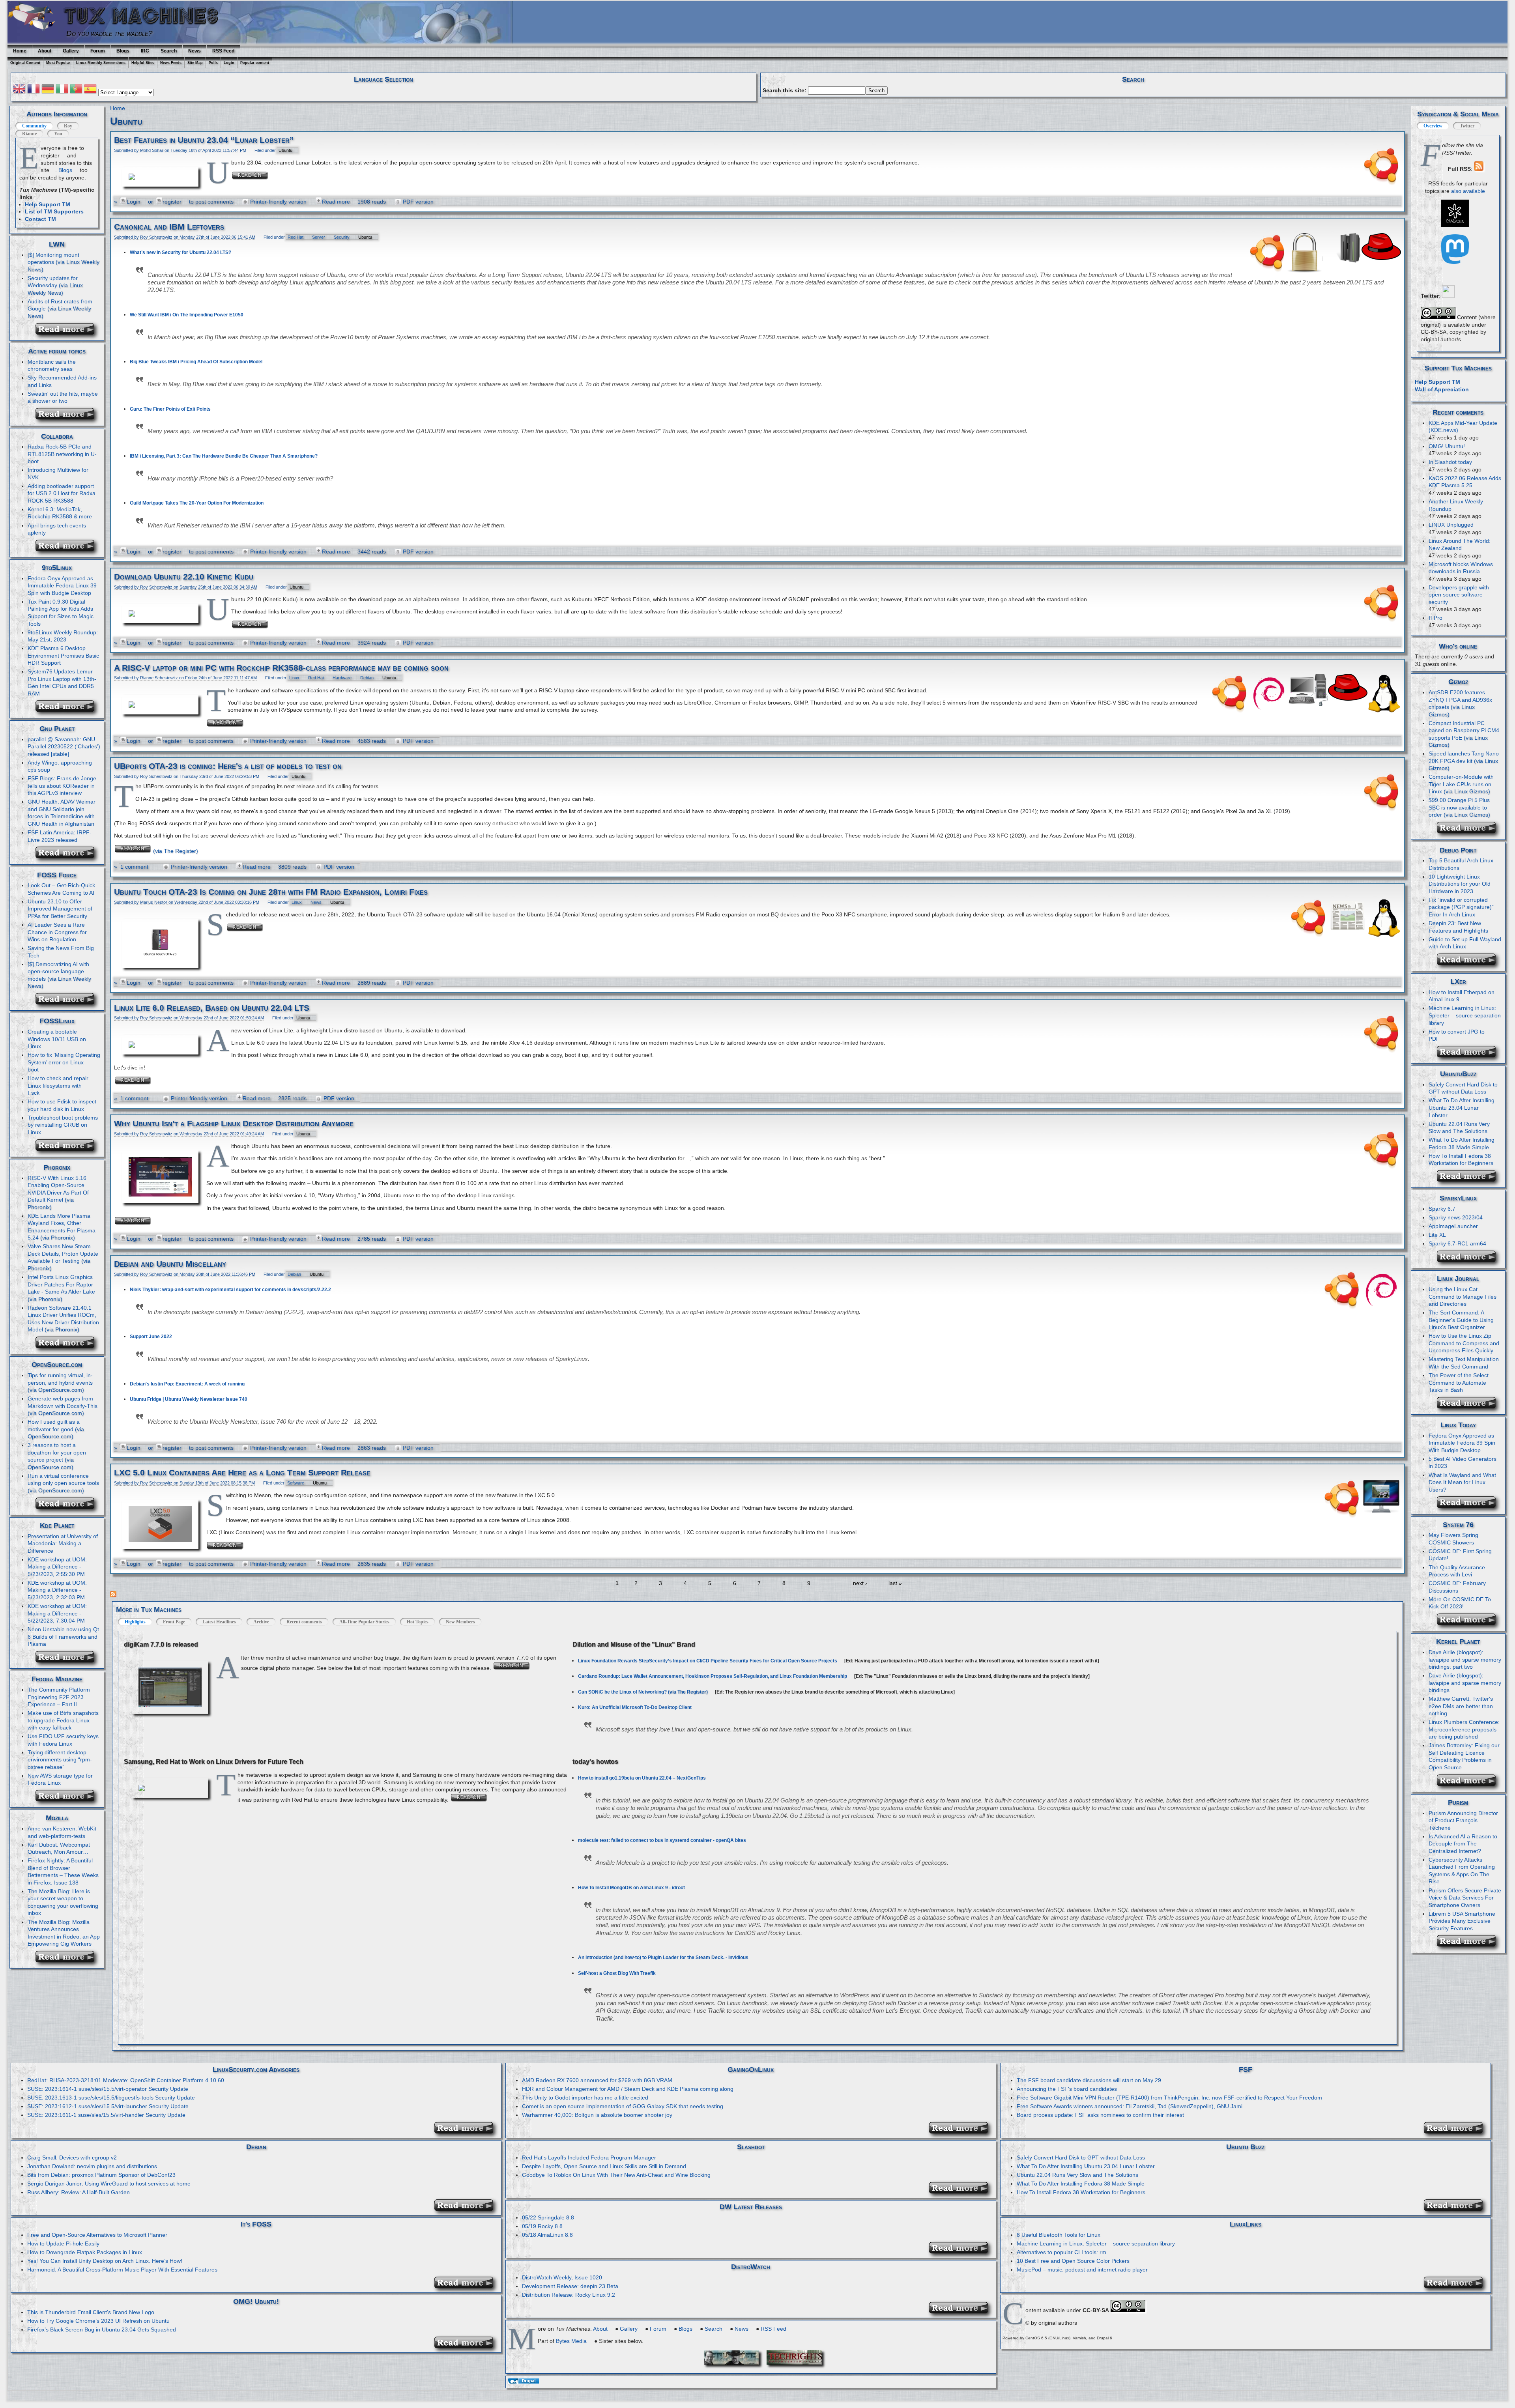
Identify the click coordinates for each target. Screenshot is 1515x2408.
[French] (34, 90)
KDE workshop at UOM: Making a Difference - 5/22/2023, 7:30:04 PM (57, 1613)
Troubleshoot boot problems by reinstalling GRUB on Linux (63, 1125)
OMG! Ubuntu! (1447, 446)
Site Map (195, 63)
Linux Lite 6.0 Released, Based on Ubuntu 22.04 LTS (212, 1008)
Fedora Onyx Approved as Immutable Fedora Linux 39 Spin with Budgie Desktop (62, 586)
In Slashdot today (1450, 462)
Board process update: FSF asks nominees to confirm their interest (1100, 2115)
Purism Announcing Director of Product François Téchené (1463, 1820)
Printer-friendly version (278, 202)
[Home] (35, 33)
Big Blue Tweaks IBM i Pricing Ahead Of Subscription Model (196, 362)
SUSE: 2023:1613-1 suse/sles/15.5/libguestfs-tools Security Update (111, 2098)
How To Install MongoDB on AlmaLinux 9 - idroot (631, 1888)
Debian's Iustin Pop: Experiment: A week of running (187, 1384)
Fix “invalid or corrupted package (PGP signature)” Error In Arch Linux (1461, 907)
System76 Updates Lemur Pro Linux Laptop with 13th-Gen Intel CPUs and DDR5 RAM (62, 682)
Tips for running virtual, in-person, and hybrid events (60, 1379)
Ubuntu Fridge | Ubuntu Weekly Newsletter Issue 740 (189, 1399)
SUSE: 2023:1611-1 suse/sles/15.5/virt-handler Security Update (106, 2115)
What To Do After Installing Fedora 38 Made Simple (1081, 2184)
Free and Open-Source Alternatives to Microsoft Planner (97, 2235)
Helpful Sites (143, 63)
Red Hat (296, 237)
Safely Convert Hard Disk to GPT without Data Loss (1463, 1088)
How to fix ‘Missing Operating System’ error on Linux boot (64, 1062)
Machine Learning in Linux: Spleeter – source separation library (1465, 1015)
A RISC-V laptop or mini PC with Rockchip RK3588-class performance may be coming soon (281, 668)
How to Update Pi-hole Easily (63, 2243)
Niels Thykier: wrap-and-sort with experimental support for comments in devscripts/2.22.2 (230, 1290)
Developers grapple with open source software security (1459, 595)
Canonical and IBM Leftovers (169, 227)
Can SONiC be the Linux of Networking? (622, 1692)
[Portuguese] (76, 90)
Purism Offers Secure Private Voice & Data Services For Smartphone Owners (1465, 1898)
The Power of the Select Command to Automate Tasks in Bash (1459, 1383)
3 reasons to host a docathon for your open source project (57, 1452)
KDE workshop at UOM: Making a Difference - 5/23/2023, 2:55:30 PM (57, 1567)
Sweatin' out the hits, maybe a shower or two (63, 397)
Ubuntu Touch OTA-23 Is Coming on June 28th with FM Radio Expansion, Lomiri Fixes (271, 892)
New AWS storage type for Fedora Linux (60, 1779)
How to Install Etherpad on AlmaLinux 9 (1462, 996)
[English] (19, 90)
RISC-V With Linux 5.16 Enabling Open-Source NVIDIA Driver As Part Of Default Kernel (58, 1189)
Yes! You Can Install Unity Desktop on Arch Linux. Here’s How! (105, 2261)
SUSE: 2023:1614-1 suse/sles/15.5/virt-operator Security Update (108, 2089)
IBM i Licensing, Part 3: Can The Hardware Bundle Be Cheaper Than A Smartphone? (224, 456)
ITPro (1436, 618)
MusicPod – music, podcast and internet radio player (1082, 2270)
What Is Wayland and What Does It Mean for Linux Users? (1462, 1482)
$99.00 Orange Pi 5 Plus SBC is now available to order (1459, 807)
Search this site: (785, 90)
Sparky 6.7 (1442, 1209)
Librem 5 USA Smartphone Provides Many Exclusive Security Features (1462, 1921)
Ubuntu (285, 150)
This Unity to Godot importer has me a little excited (585, 2098)
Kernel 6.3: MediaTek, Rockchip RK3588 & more (60, 513)
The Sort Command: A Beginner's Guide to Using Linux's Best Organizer (1461, 1320)
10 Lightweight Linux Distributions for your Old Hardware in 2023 (1460, 884)
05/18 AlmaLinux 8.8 (547, 2235)
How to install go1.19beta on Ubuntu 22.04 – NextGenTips (642, 1778)
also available (1468, 191)
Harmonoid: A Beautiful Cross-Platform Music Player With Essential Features (122, 2270)
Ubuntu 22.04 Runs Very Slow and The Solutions (1077, 2175)
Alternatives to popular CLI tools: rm (1061, 2252)
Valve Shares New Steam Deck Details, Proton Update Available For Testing (63, 1254)
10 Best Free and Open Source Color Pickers (1073, 2261)
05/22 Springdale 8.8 (548, 2217)
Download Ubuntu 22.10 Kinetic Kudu (184, 577)
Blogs (123, 51)
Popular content (255, 63)
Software (296, 1483)
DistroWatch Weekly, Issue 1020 (562, 2277)
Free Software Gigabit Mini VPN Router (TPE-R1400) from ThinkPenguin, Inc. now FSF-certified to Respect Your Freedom (1169, 2098)
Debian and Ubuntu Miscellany (170, 1264)
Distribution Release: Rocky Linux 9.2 (569, 2295)
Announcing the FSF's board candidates (1067, 2089)
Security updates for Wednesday (53, 282)
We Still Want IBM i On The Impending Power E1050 (187, 315)
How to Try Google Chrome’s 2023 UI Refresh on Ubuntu (98, 2321)
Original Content (25, 63)
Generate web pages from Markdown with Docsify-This (63, 1402)
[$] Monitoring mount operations (53, 259)
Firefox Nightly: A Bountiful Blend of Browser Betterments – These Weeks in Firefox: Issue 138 (63, 1871)
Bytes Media (571, 2341)
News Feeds (171, 63)
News (195, 51)
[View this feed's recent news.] (68, 333)
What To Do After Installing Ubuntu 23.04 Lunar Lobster (1462, 1108)
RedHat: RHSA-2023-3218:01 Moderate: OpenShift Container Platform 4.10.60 (126, 2080)
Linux (294, 678)
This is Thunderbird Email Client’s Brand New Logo (91, 2312)
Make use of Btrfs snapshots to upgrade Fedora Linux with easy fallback (63, 1720)
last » (895, 1583)
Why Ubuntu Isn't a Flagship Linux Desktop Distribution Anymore (234, 1124)
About (45, 51)
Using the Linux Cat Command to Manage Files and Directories (1463, 1297)
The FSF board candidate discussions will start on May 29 (1089, 2080)
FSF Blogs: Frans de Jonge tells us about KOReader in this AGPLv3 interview (62, 786)
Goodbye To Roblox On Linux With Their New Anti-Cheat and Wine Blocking (616, 2175)
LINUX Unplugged (1451, 525)
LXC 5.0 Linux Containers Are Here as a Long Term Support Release (242, 1473)
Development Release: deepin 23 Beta (570, 2286)
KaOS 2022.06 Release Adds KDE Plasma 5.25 (1465, 482)
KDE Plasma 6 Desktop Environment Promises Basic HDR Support (63, 655)
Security (342, 237)
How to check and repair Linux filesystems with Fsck (58, 1085)
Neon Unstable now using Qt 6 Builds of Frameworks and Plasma (63, 1637)
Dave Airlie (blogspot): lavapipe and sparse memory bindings (1465, 1683)
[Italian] (62, 90)
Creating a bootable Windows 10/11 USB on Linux (57, 1039)
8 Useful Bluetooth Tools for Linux (1059, 2235)
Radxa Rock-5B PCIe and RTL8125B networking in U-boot (62, 454)
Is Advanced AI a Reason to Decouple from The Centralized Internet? (1463, 1844)
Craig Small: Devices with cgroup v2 (72, 2157)
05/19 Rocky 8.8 (542, 2226)
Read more (336, 202)
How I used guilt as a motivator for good (54, 1426)
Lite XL (1437, 1235)
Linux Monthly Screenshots (101, 63)
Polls (213, 63)
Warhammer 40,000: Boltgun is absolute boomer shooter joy (597, 2115)
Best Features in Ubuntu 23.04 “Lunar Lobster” (204, 140)
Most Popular (58, 63)
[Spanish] (90, 90)
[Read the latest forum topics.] (68, 418)
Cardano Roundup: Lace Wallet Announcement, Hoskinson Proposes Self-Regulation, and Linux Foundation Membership (713, 1676)
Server (319, 237)
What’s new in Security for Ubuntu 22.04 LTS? (180, 252)
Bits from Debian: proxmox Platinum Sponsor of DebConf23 (101, 2175)
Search (169, 51)
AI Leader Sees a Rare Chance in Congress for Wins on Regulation (57, 932)
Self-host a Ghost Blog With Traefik (617, 1973)
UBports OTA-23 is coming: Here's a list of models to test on (228, 766)
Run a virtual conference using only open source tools (63, 1480)
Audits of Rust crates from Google (60, 305)
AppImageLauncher (1453, 1226)
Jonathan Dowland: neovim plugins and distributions (92, 2166)
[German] (48, 90)
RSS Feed (223, 51)
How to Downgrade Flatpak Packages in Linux (85, 2252)
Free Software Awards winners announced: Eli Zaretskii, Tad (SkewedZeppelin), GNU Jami (1130, 2106)
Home (20, 51)
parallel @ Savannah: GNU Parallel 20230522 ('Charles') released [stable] (64, 747)
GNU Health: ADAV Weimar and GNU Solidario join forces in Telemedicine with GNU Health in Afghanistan (62, 813)
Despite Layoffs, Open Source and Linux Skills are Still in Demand (604, 2166)
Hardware (342, 678)
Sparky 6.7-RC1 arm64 (1457, 1243)
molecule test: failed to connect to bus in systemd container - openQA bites (662, 1840)
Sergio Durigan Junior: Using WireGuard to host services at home (109, 2184)
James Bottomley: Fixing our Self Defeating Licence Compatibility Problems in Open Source (1464, 1756)
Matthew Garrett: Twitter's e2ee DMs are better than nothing (1461, 1706)
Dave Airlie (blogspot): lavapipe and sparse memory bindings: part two (1465, 1659)
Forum (98, 51)
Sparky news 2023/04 (1456, 1217)
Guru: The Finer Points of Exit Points (170, 409)
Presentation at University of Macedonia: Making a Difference (63, 1543)
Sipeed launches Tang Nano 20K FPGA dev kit (1464, 757)
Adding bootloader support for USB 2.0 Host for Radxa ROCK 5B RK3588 (62, 493)
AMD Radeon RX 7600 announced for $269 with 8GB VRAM (597, 2080)
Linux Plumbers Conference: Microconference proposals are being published (1464, 1729)
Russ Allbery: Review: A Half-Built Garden (79, 2192)
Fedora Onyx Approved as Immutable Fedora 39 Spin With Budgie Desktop (1462, 1443)
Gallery (71, 51)
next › (860, 1583)
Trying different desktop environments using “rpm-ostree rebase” (60, 1760)
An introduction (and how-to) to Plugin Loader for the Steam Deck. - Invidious (663, 1957)
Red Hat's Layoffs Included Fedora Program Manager (589, 2157)
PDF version (418, 202)
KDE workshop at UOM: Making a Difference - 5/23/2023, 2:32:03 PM (57, 1590)
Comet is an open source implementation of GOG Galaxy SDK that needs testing (623, 2106)
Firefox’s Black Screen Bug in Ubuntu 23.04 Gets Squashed (102, 2329)
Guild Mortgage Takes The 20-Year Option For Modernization (197, 503)
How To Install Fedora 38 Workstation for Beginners (1081, 2192)
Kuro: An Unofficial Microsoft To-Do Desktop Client (635, 1707)
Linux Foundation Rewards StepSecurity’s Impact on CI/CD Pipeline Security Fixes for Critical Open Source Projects (708, 1661)
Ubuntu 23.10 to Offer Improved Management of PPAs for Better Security (60, 909)
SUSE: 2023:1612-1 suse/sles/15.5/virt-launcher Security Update (108, 2106)
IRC (145, 51)
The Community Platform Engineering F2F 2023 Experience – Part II (59, 1697)
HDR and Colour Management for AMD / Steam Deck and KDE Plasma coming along (628, 2089)
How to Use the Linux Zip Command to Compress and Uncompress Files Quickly (1464, 1343)
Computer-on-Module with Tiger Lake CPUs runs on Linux (1461, 784)
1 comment (134, 867)
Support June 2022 (151, 1337)
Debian (367, 678)
